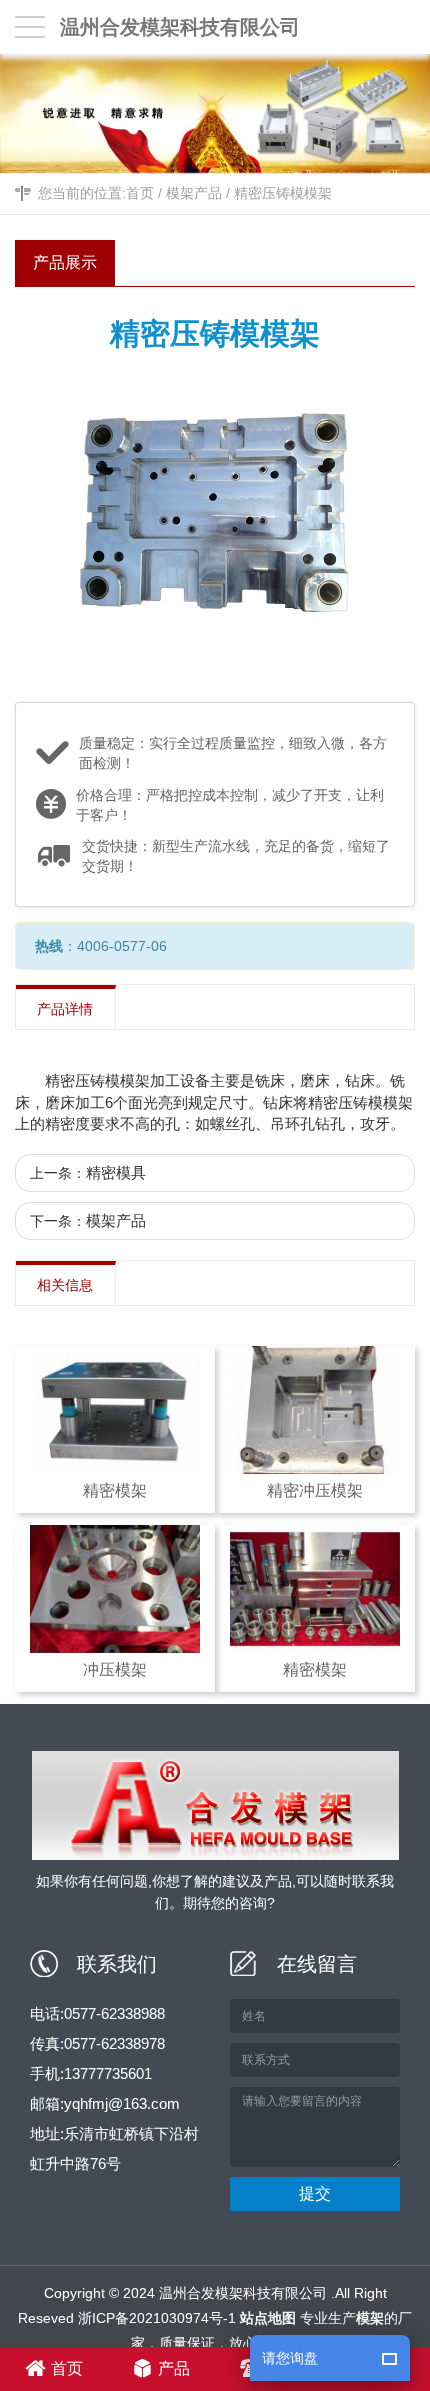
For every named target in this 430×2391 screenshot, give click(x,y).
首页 (140, 193)
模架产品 (194, 193)
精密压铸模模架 (283, 193)
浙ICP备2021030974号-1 (157, 2318)
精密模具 (116, 1172)
